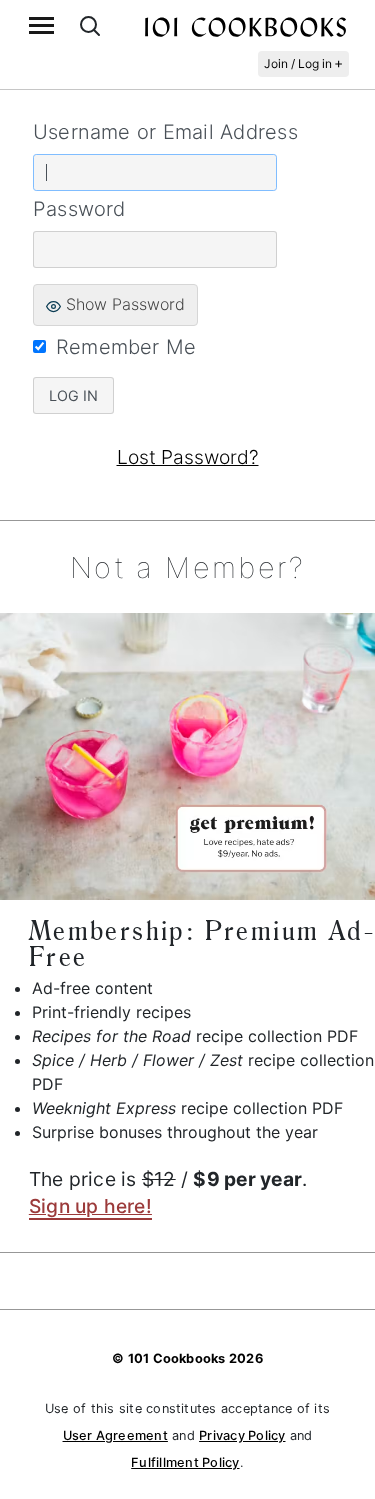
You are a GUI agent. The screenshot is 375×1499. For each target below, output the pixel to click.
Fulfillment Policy (185, 1462)
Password (79, 209)
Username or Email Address (165, 132)
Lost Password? (188, 457)
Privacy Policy (242, 1435)
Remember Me (126, 347)
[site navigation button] (41, 25)
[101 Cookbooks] (245, 26)
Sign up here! (90, 1206)
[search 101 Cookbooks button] (90, 25)
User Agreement (115, 1435)
